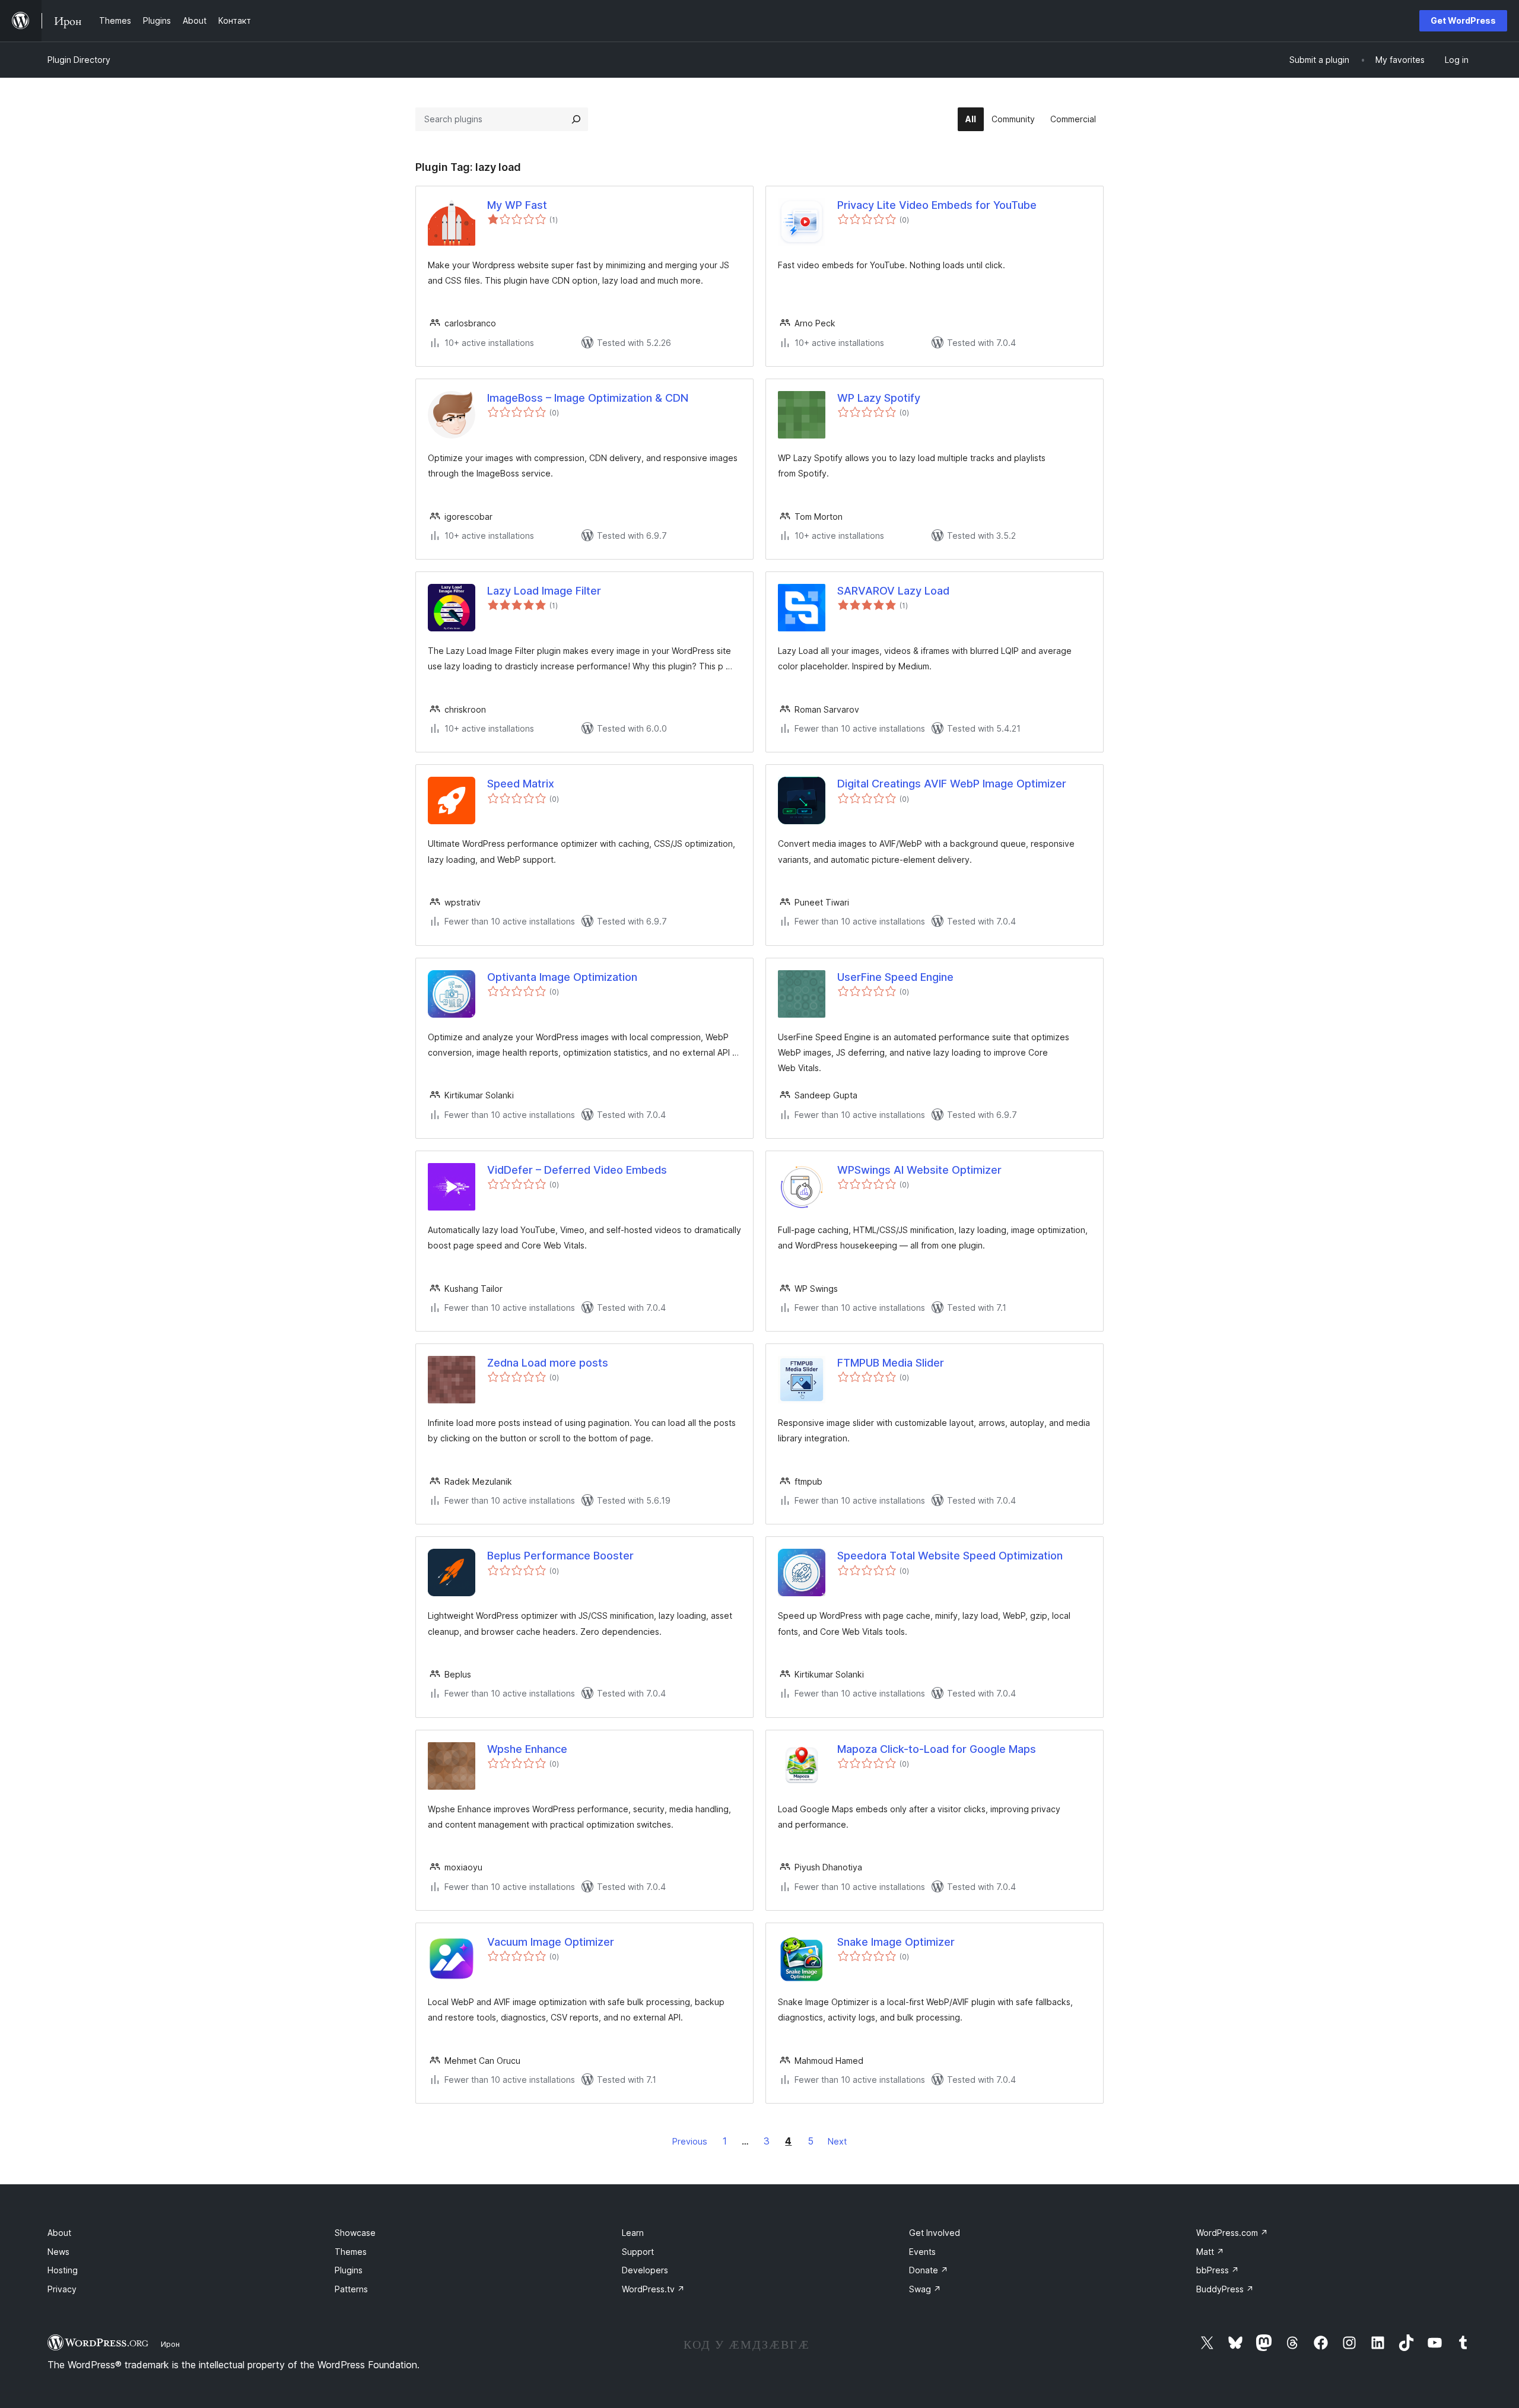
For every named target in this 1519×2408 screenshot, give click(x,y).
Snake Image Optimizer (896, 1942)
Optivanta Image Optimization (562, 977)
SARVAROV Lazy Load (893, 591)
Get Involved (935, 2233)
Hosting (63, 2270)
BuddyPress (1225, 2289)
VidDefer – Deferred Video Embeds (577, 1170)
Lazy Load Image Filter (544, 591)
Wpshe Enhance (527, 1749)
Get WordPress (1463, 20)
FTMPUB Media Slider (891, 1363)
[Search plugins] (576, 119)
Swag (925, 2289)
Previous (690, 2141)
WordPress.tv (653, 2289)
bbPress (1218, 2270)
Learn (633, 2233)
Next (837, 2141)
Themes (351, 2252)
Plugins (349, 2270)
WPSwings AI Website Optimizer (919, 1170)
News (58, 2252)
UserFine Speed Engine (895, 977)
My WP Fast (517, 205)
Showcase (355, 2233)
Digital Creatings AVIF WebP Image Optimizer (952, 784)
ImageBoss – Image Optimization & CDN (588, 398)
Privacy (62, 2289)
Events (922, 2252)
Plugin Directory (79, 60)
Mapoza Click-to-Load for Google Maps (937, 1749)
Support (638, 2252)
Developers (645, 2270)
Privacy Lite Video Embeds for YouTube (937, 205)
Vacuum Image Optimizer (551, 1942)
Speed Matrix (521, 784)
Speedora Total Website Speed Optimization (950, 1556)
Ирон (170, 2344)
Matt (1210, 2252)
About (59, 2233)
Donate (929, 2270)
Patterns (351, 2289)
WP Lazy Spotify (879, 398)
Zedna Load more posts (548, 1363)
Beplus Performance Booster (560, 1556)
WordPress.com (1232, 2233)
